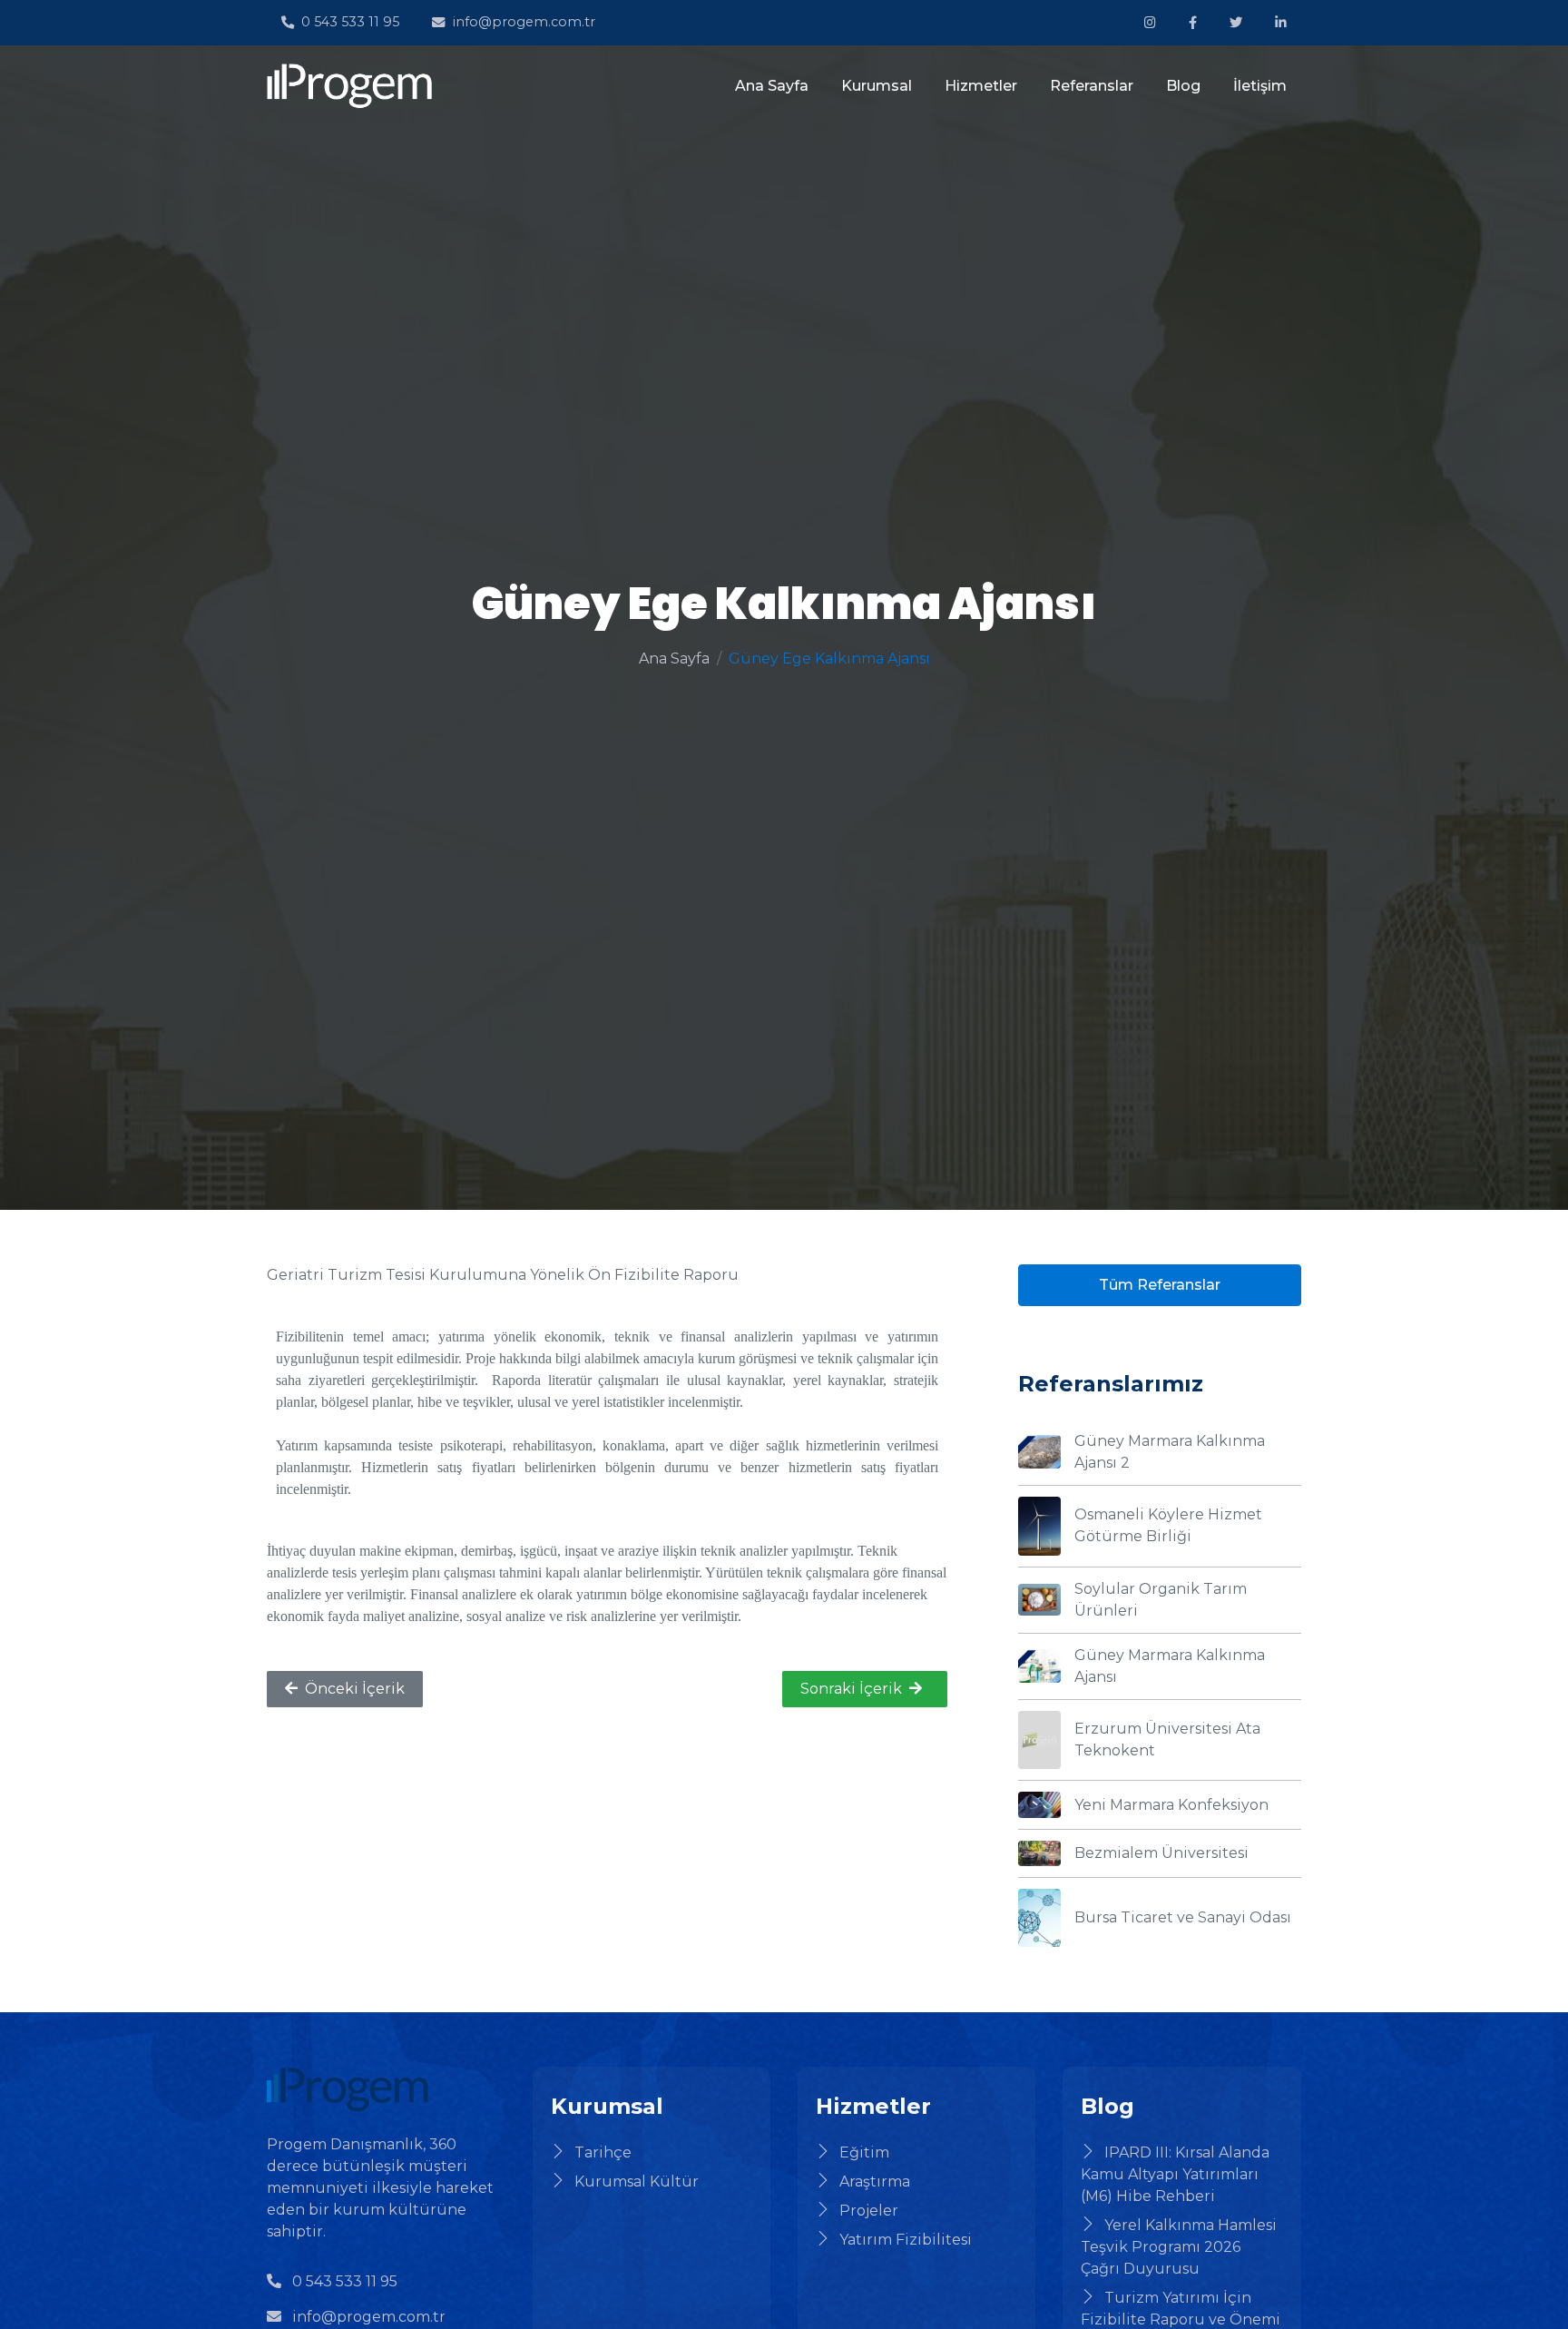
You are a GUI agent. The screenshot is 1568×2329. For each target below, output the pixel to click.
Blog (1183, 86)
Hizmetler (981, 86)
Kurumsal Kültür (637, 2182)
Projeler (869, 2211)
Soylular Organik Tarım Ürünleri (1161, 1600)
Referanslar (1092, 86)
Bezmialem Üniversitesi (1161, 1853)
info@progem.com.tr (524, 22)
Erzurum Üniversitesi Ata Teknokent (1167, 1739)
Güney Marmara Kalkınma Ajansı (1170, 1666)
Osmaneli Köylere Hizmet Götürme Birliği (1168, 1525)
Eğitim (864, 2152)
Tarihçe (603, 2152)
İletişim (1260, 86)
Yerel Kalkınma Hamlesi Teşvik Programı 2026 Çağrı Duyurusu (1179, 2247)
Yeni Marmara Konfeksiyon (1171, 1805)
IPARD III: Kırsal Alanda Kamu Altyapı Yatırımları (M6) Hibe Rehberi (1175, 2174)
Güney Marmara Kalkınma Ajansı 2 (1170, 1452)
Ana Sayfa (772, 86)
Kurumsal (877, 86)
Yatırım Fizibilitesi (906, 2240)
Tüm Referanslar (1160, 1285)
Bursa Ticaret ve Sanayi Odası (1183, 1917)
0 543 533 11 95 (350, 22)
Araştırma (875, 2182)
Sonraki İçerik (851, 1689)
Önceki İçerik (355, 1689)
